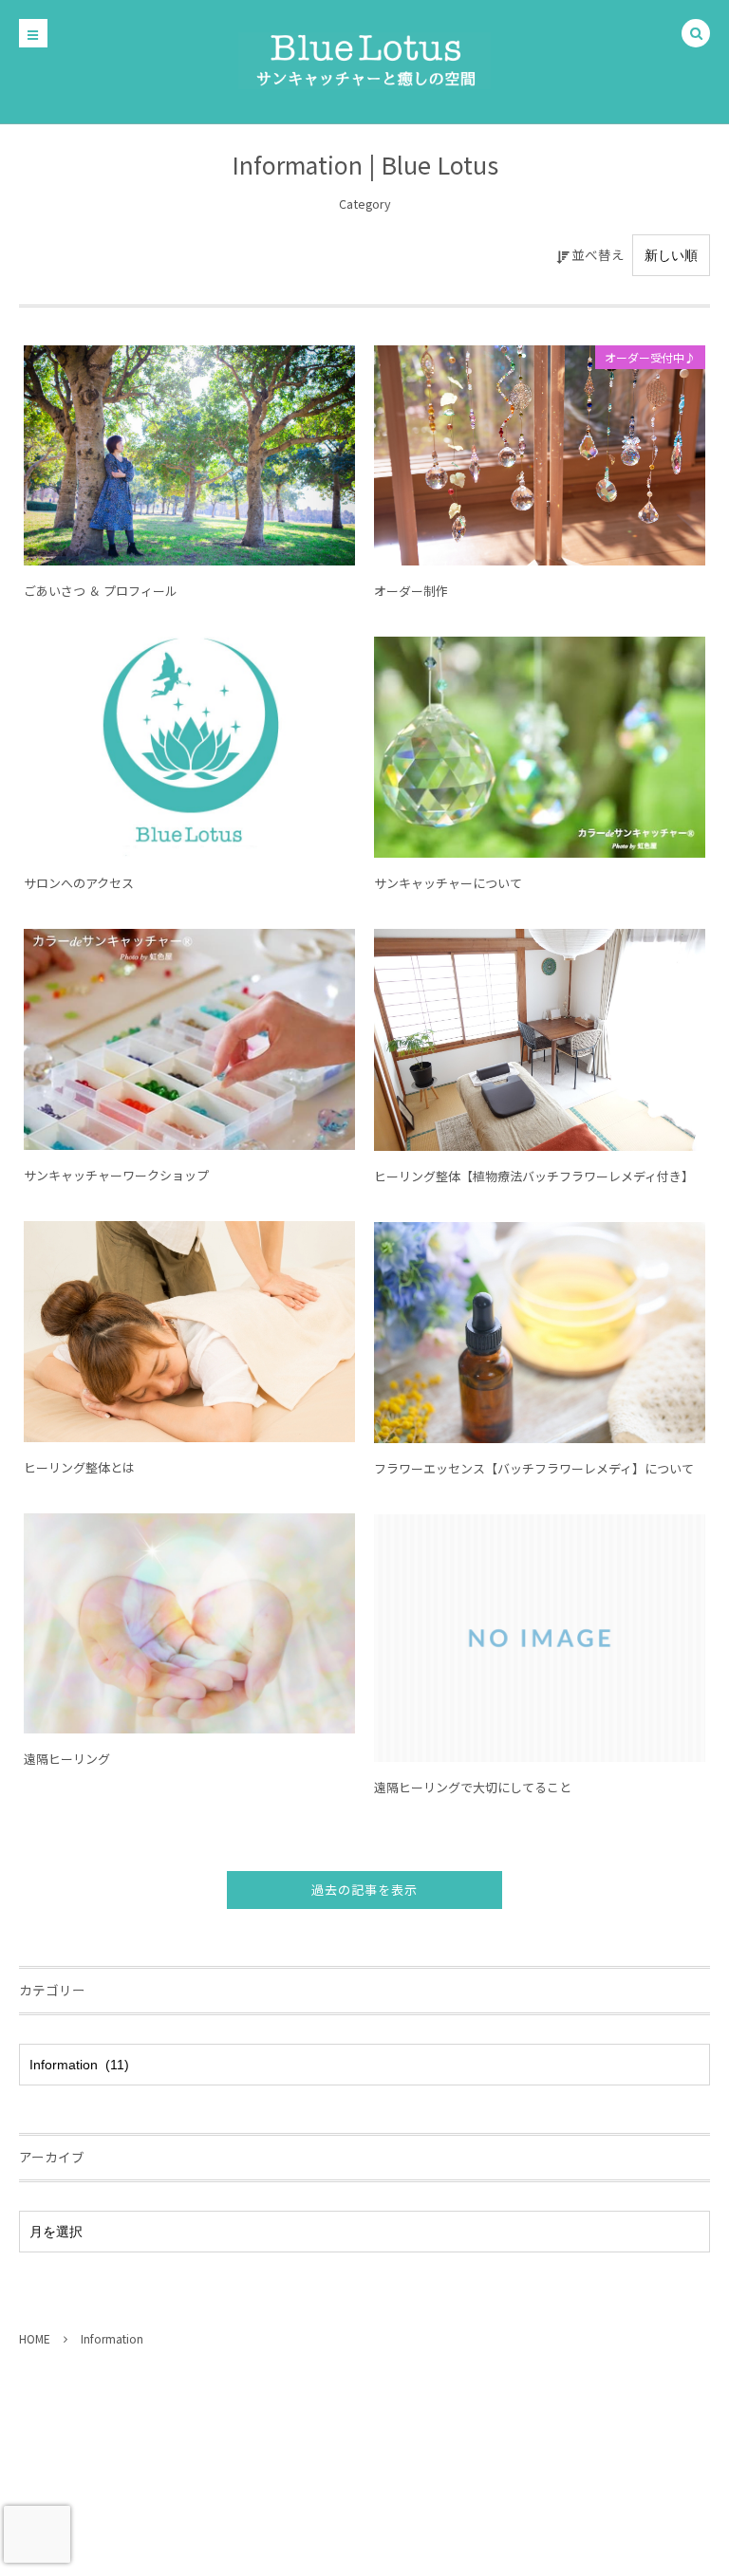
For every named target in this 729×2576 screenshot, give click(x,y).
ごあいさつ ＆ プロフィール (101, 591)
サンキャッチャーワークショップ (116, 1175)
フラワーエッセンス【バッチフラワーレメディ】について (534, 1468)
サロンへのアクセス (79, 883)
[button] (696, 34)
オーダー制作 (411, 591)
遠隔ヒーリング (67, 1759)
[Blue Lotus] (364, 61)
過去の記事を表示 (364, 1890)
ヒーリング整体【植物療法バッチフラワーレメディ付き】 (534, 1176)
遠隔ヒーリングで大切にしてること (473, 1787)
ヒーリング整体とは (79, 1467)
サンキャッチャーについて (448, 883)
